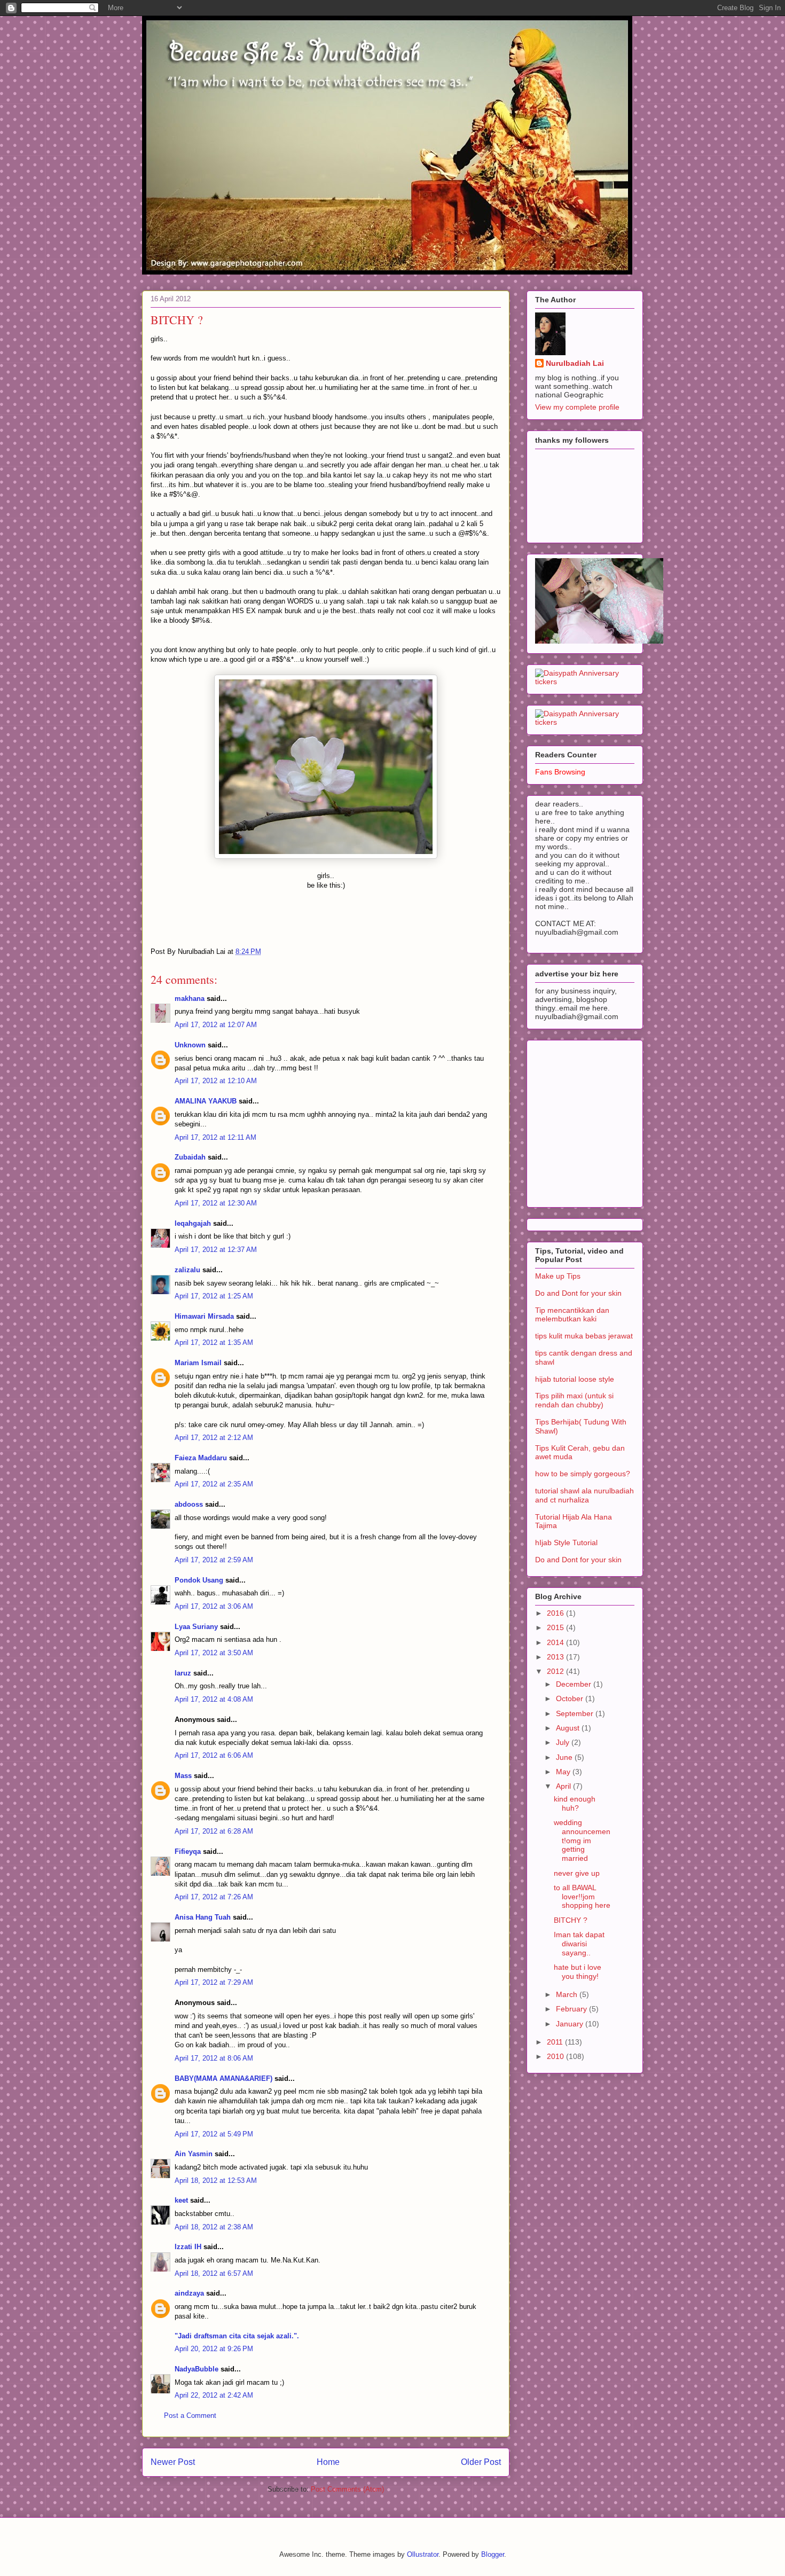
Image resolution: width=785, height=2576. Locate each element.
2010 (556, 2056)
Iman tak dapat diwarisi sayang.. (579, 1944)
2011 (556, 2042)
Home (328, 2462)
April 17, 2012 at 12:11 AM (215, 1137)
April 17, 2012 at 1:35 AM (214, 1342)
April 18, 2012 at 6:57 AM (214, 2273)
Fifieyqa (188, 1851)
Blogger (493, 2554)
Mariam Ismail (198, 1363)
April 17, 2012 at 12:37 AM (216, 1250)
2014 (556, 1642)
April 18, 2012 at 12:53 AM (216, 2180)
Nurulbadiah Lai (575, 363)
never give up (577, 1873)
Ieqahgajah (193, 1223)
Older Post (481, 2462)
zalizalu (187, 1270)
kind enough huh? (575, 1803)
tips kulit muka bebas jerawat (584, 1336)
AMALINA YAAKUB (206, 1101)
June (565, 1757)
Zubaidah (191, 1157)
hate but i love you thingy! (578, 1972)
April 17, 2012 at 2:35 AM (214, 1484)
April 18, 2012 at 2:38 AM (214, 2227)
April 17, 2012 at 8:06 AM (214, 2058)
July (564, 1742)
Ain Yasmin (194, 2154)
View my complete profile (577, 407)
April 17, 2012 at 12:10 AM (216, 1081)
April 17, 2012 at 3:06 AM (214, 1606)
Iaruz (183, 1673)
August (569, 1728)
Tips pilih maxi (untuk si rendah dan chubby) (574, 1400)
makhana (190, 999)
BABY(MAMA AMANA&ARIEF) (223, 2078)
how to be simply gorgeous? (583, 1474)
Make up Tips (558, 1276)
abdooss (189, 1504)
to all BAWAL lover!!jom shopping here (582, 1897)
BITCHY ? (571, 1920)
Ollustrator (423, 2554)
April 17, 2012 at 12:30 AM (216, 1203)
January (571, 2024)
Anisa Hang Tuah (203, 1917)
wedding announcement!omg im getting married (582, 1840)
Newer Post (173, 2462)
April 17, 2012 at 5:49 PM (214, 2134)
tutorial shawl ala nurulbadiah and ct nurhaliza (584, 1495)
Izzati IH (188, 2247)
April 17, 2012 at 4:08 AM (214, 1699)
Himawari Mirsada (204, 1316)
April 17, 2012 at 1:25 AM (214, 1296)
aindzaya (189, 2293)
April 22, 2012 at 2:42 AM (214, 2395)
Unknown (190, 1045)
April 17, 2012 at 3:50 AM (214, 1653)
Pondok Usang (199, 1580)
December (575, 1684)
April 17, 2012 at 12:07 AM (216, 1025)
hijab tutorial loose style (575, 1379)
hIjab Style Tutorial (566, 1543)
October (571, 1698)
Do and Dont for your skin (578, 1293)
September (576, 1713)
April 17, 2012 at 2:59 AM (214, 1560)
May (564, 1772)
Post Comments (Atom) (347, 2489)
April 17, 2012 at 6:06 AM (214, 1755)
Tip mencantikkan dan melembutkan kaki (572, 1315)
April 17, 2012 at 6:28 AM (214, 1831)
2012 (556, 1671)
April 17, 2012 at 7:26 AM (214, 1897)
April (564, 1786)
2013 (556, 1657)
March (568, 1994)
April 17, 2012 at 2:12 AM (214, 1438)
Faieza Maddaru (201, 1458)
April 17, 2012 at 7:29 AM (214, 1982)
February (572, 2009)
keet (181, 2200)
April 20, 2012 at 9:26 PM (214, 2349)
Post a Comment (190, 2416)
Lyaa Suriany (196, 1627)
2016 (556, 1613)
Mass (183, 1776)
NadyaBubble (197, 2369)
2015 (556, 1627)
